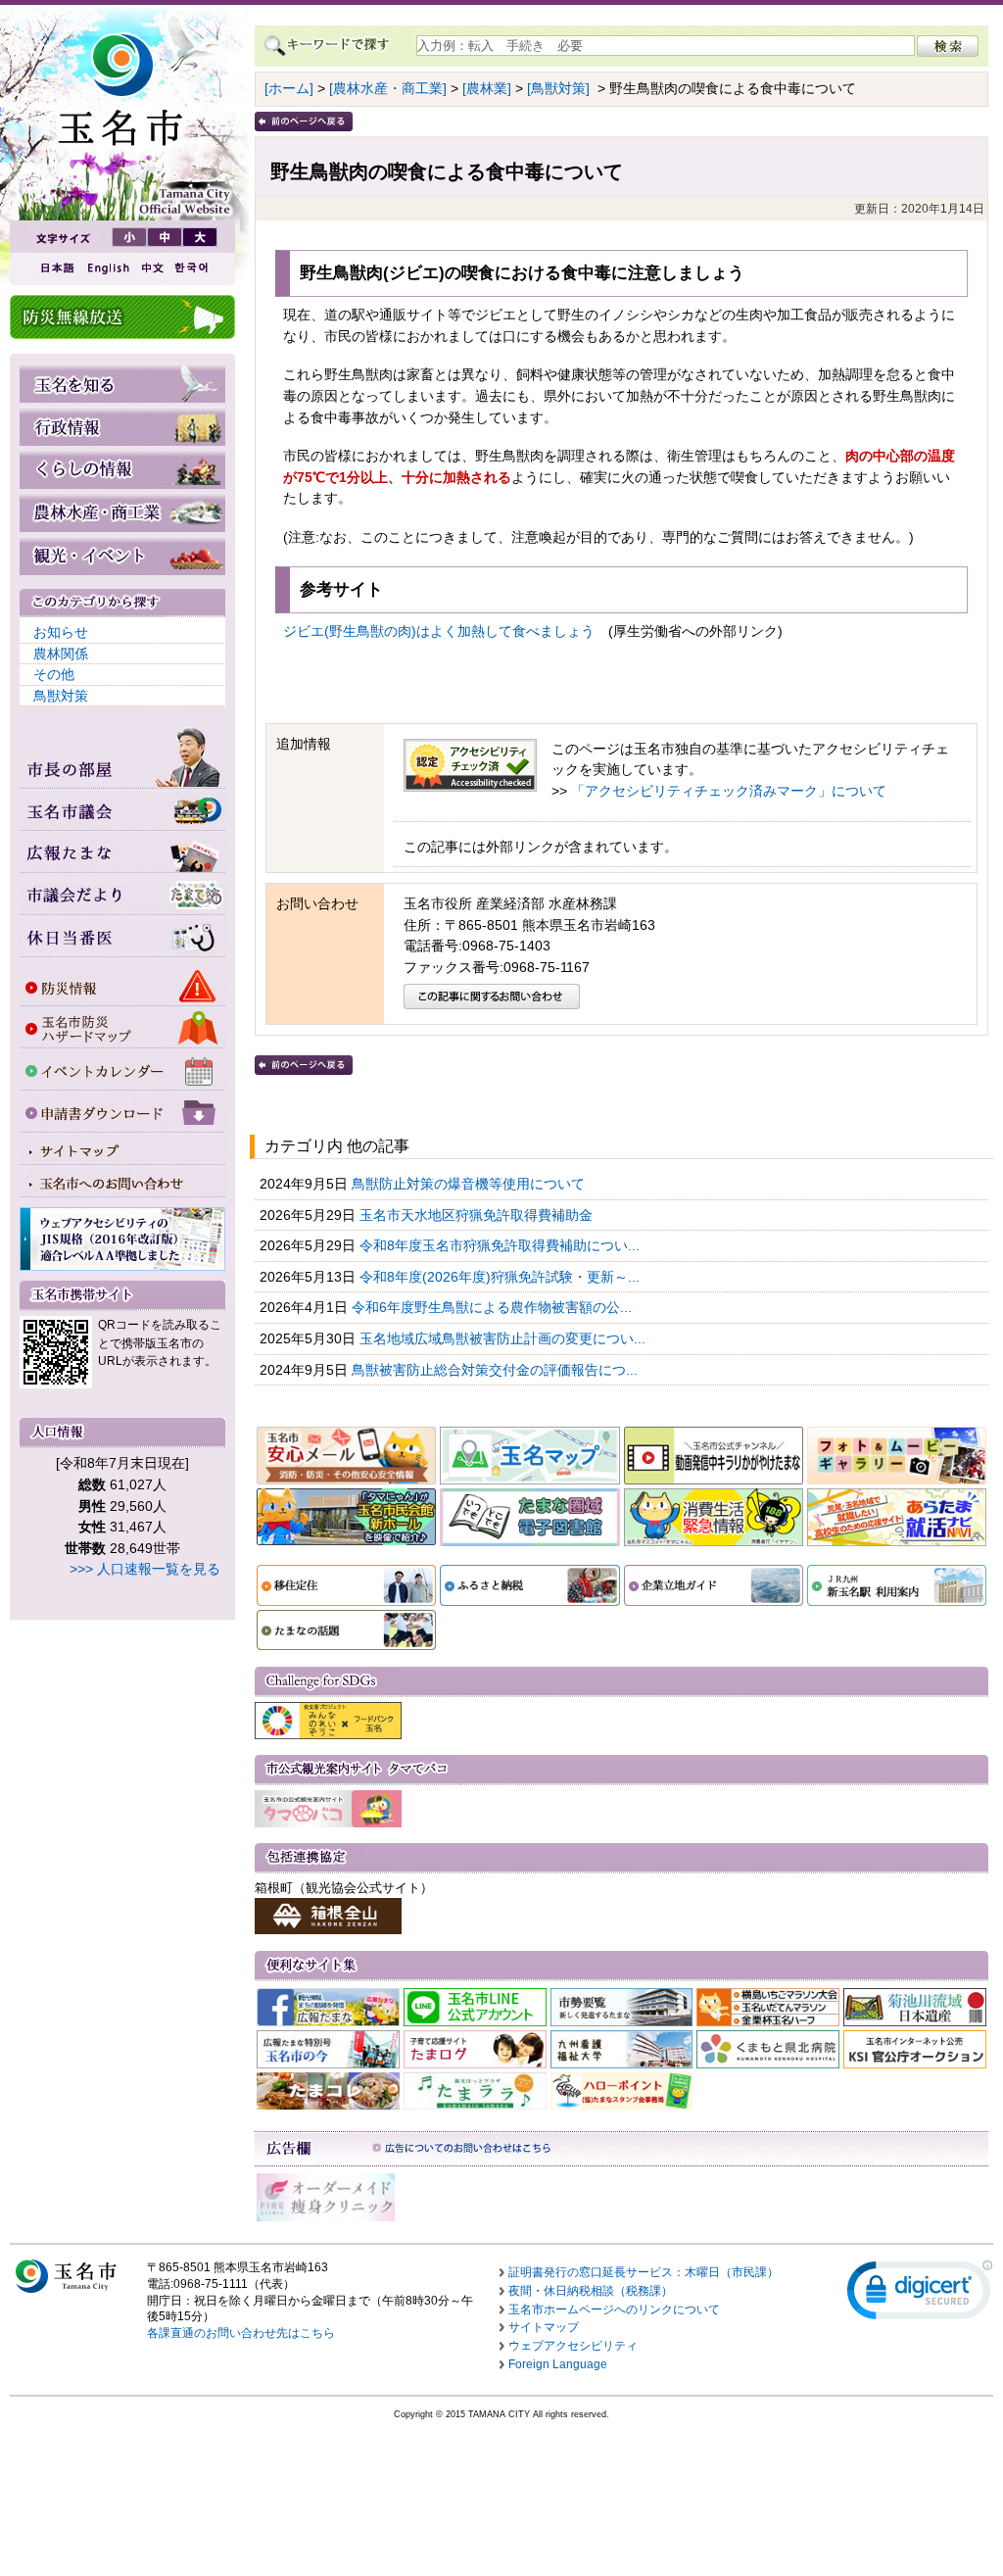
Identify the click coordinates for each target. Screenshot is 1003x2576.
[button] (920, 2294)
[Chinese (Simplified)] (152, 268)
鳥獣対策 (61, 696)
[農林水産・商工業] (388, 88)
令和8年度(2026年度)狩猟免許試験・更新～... (501, 1277)
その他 (54, 674)
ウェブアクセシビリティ (573, 2346)
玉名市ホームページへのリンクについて (614, 2309)
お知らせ (61, 632)
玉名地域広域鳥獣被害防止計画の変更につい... (504, 1338)
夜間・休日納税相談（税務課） (591, 2291)
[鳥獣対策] (558, 88)
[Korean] (192, 268)
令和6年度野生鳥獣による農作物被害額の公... (494, 1307)
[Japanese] (56, 268)
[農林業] (487, 88)
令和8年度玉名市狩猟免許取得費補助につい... (501, 1245)
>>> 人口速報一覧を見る (145, 1569)
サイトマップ (544, 2327)
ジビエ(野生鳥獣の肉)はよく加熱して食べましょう (446, 631)
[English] (107, 268)
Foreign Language (558, 2364)
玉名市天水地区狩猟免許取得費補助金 (478, 1215)
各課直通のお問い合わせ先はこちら (241, 2333)
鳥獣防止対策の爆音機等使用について (470, 1184)
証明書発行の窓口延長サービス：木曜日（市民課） (644, 2272)
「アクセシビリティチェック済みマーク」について (729, 791)
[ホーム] (289, 88)
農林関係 (61, 654)
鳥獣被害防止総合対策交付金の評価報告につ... (497, 1370)
